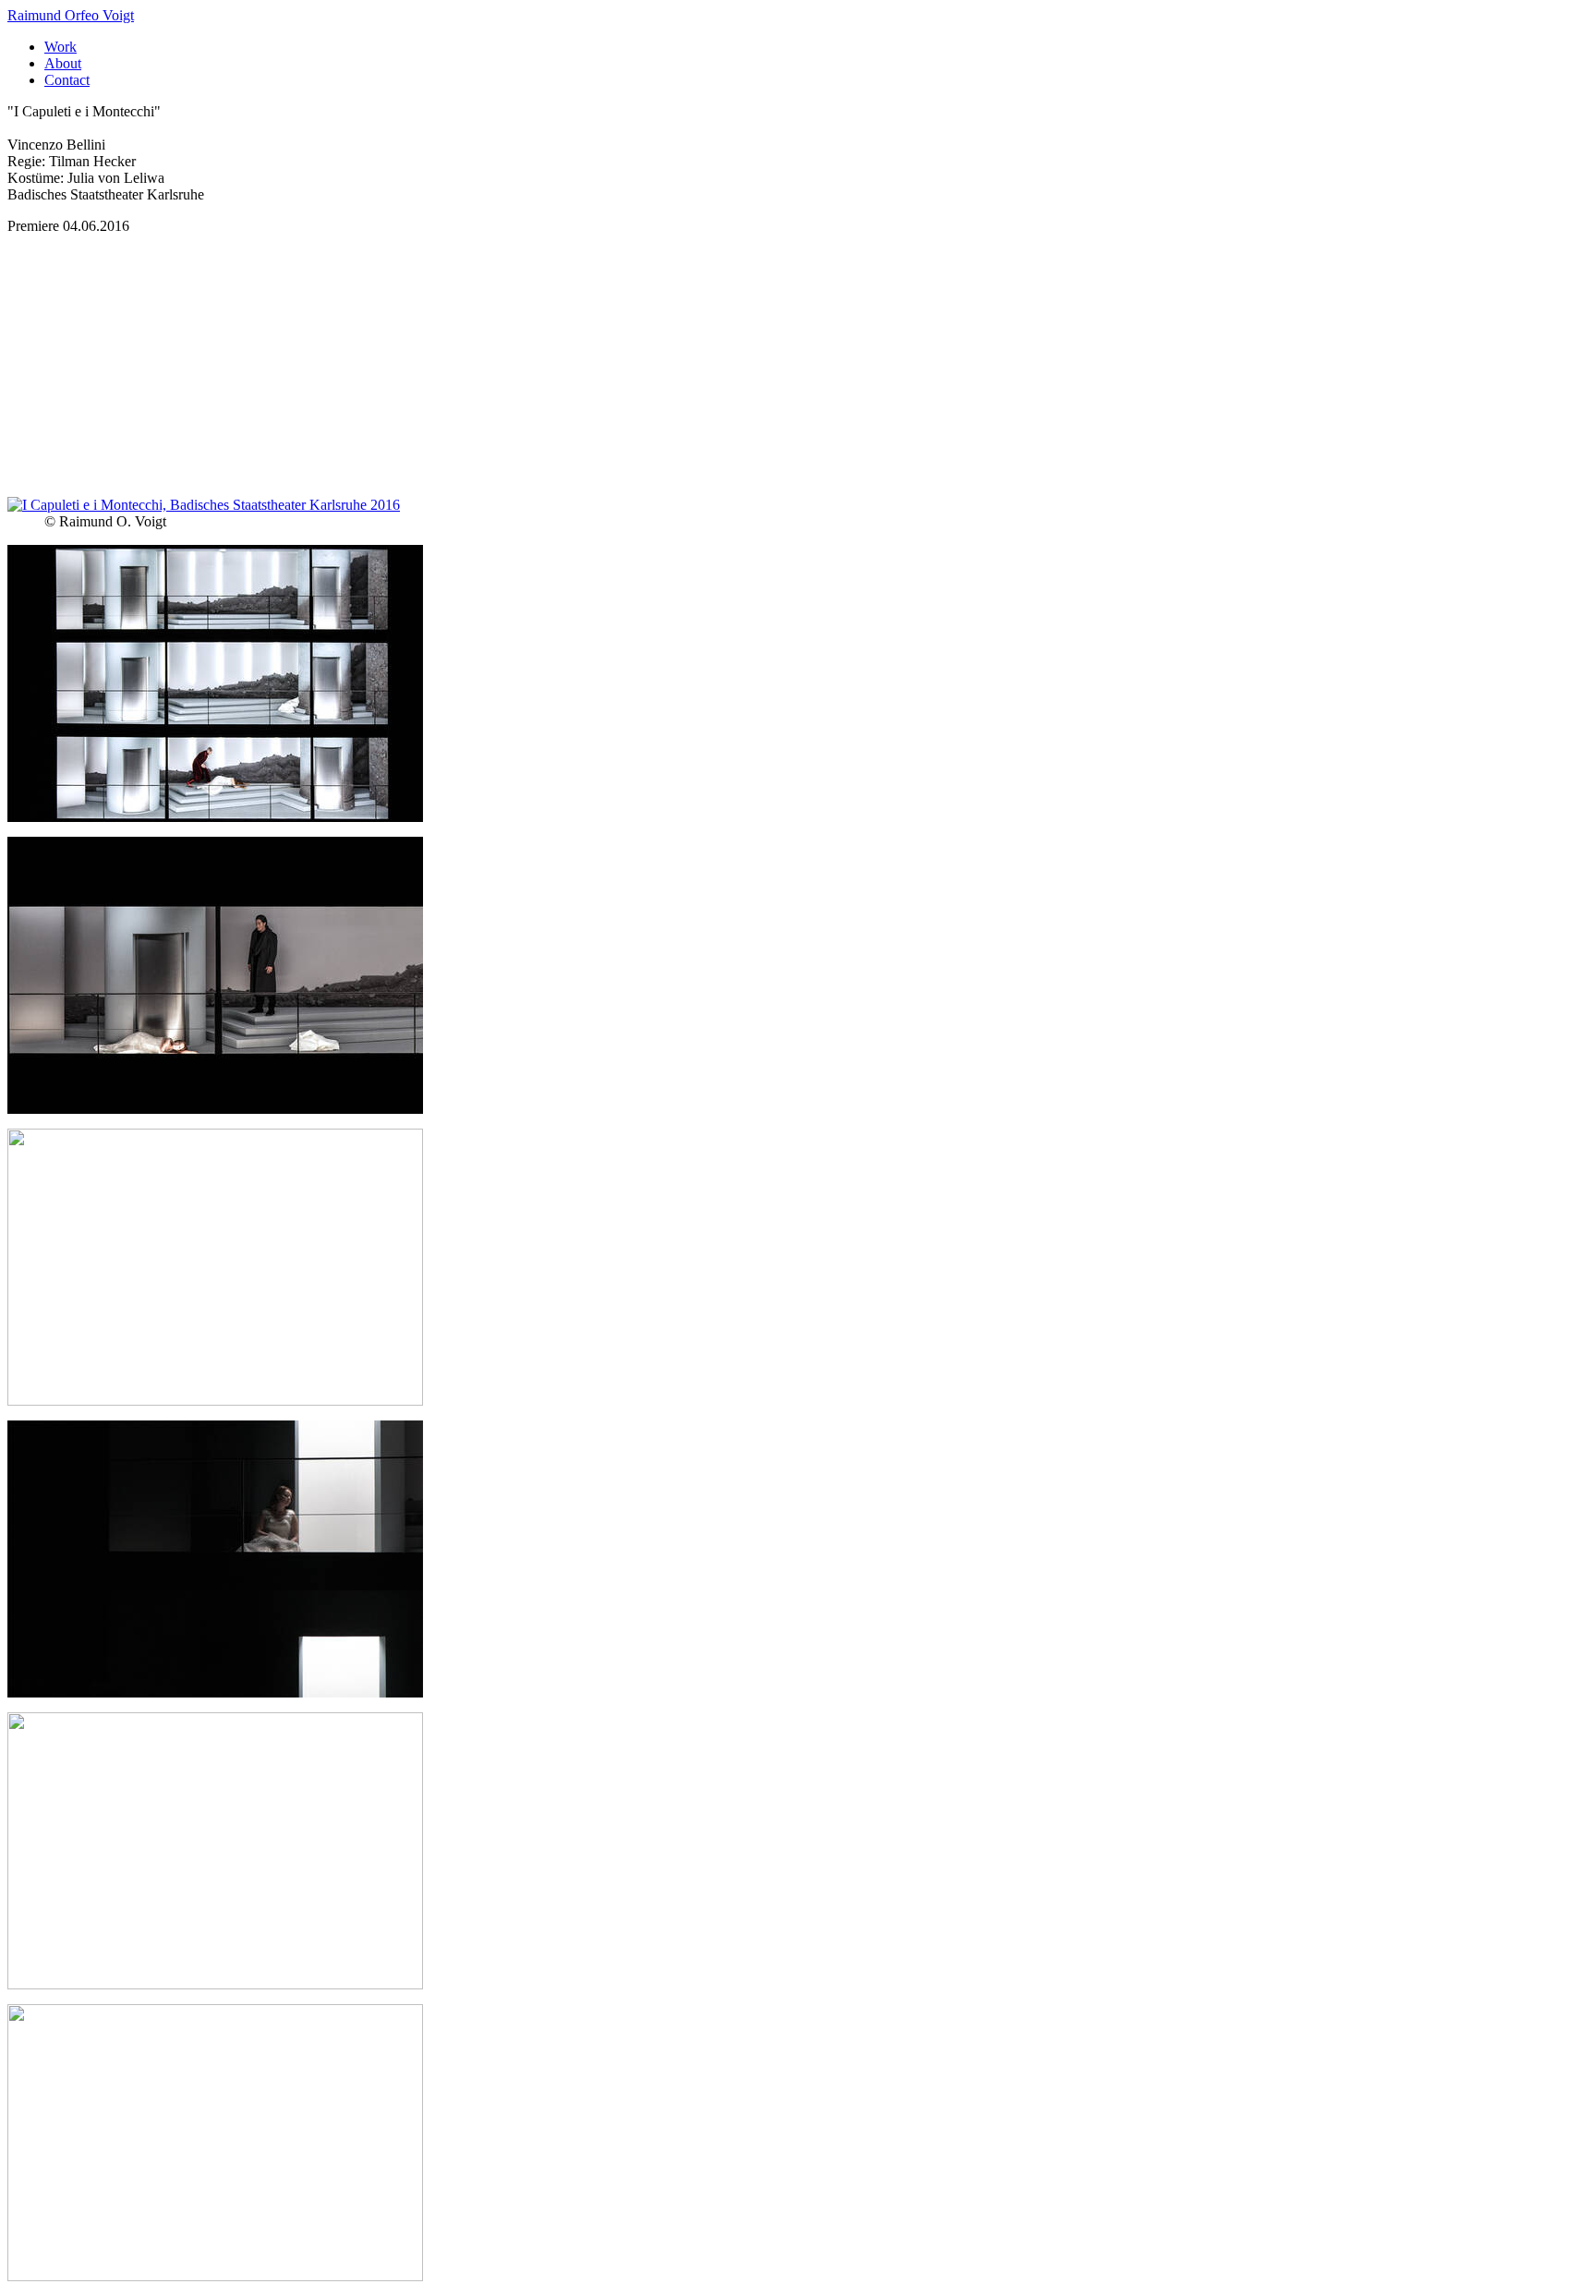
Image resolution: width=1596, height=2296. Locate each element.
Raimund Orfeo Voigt (71, 15)
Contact (67, 80)
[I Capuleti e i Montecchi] (204, 505)
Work (60, 47)
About (63, 63)
